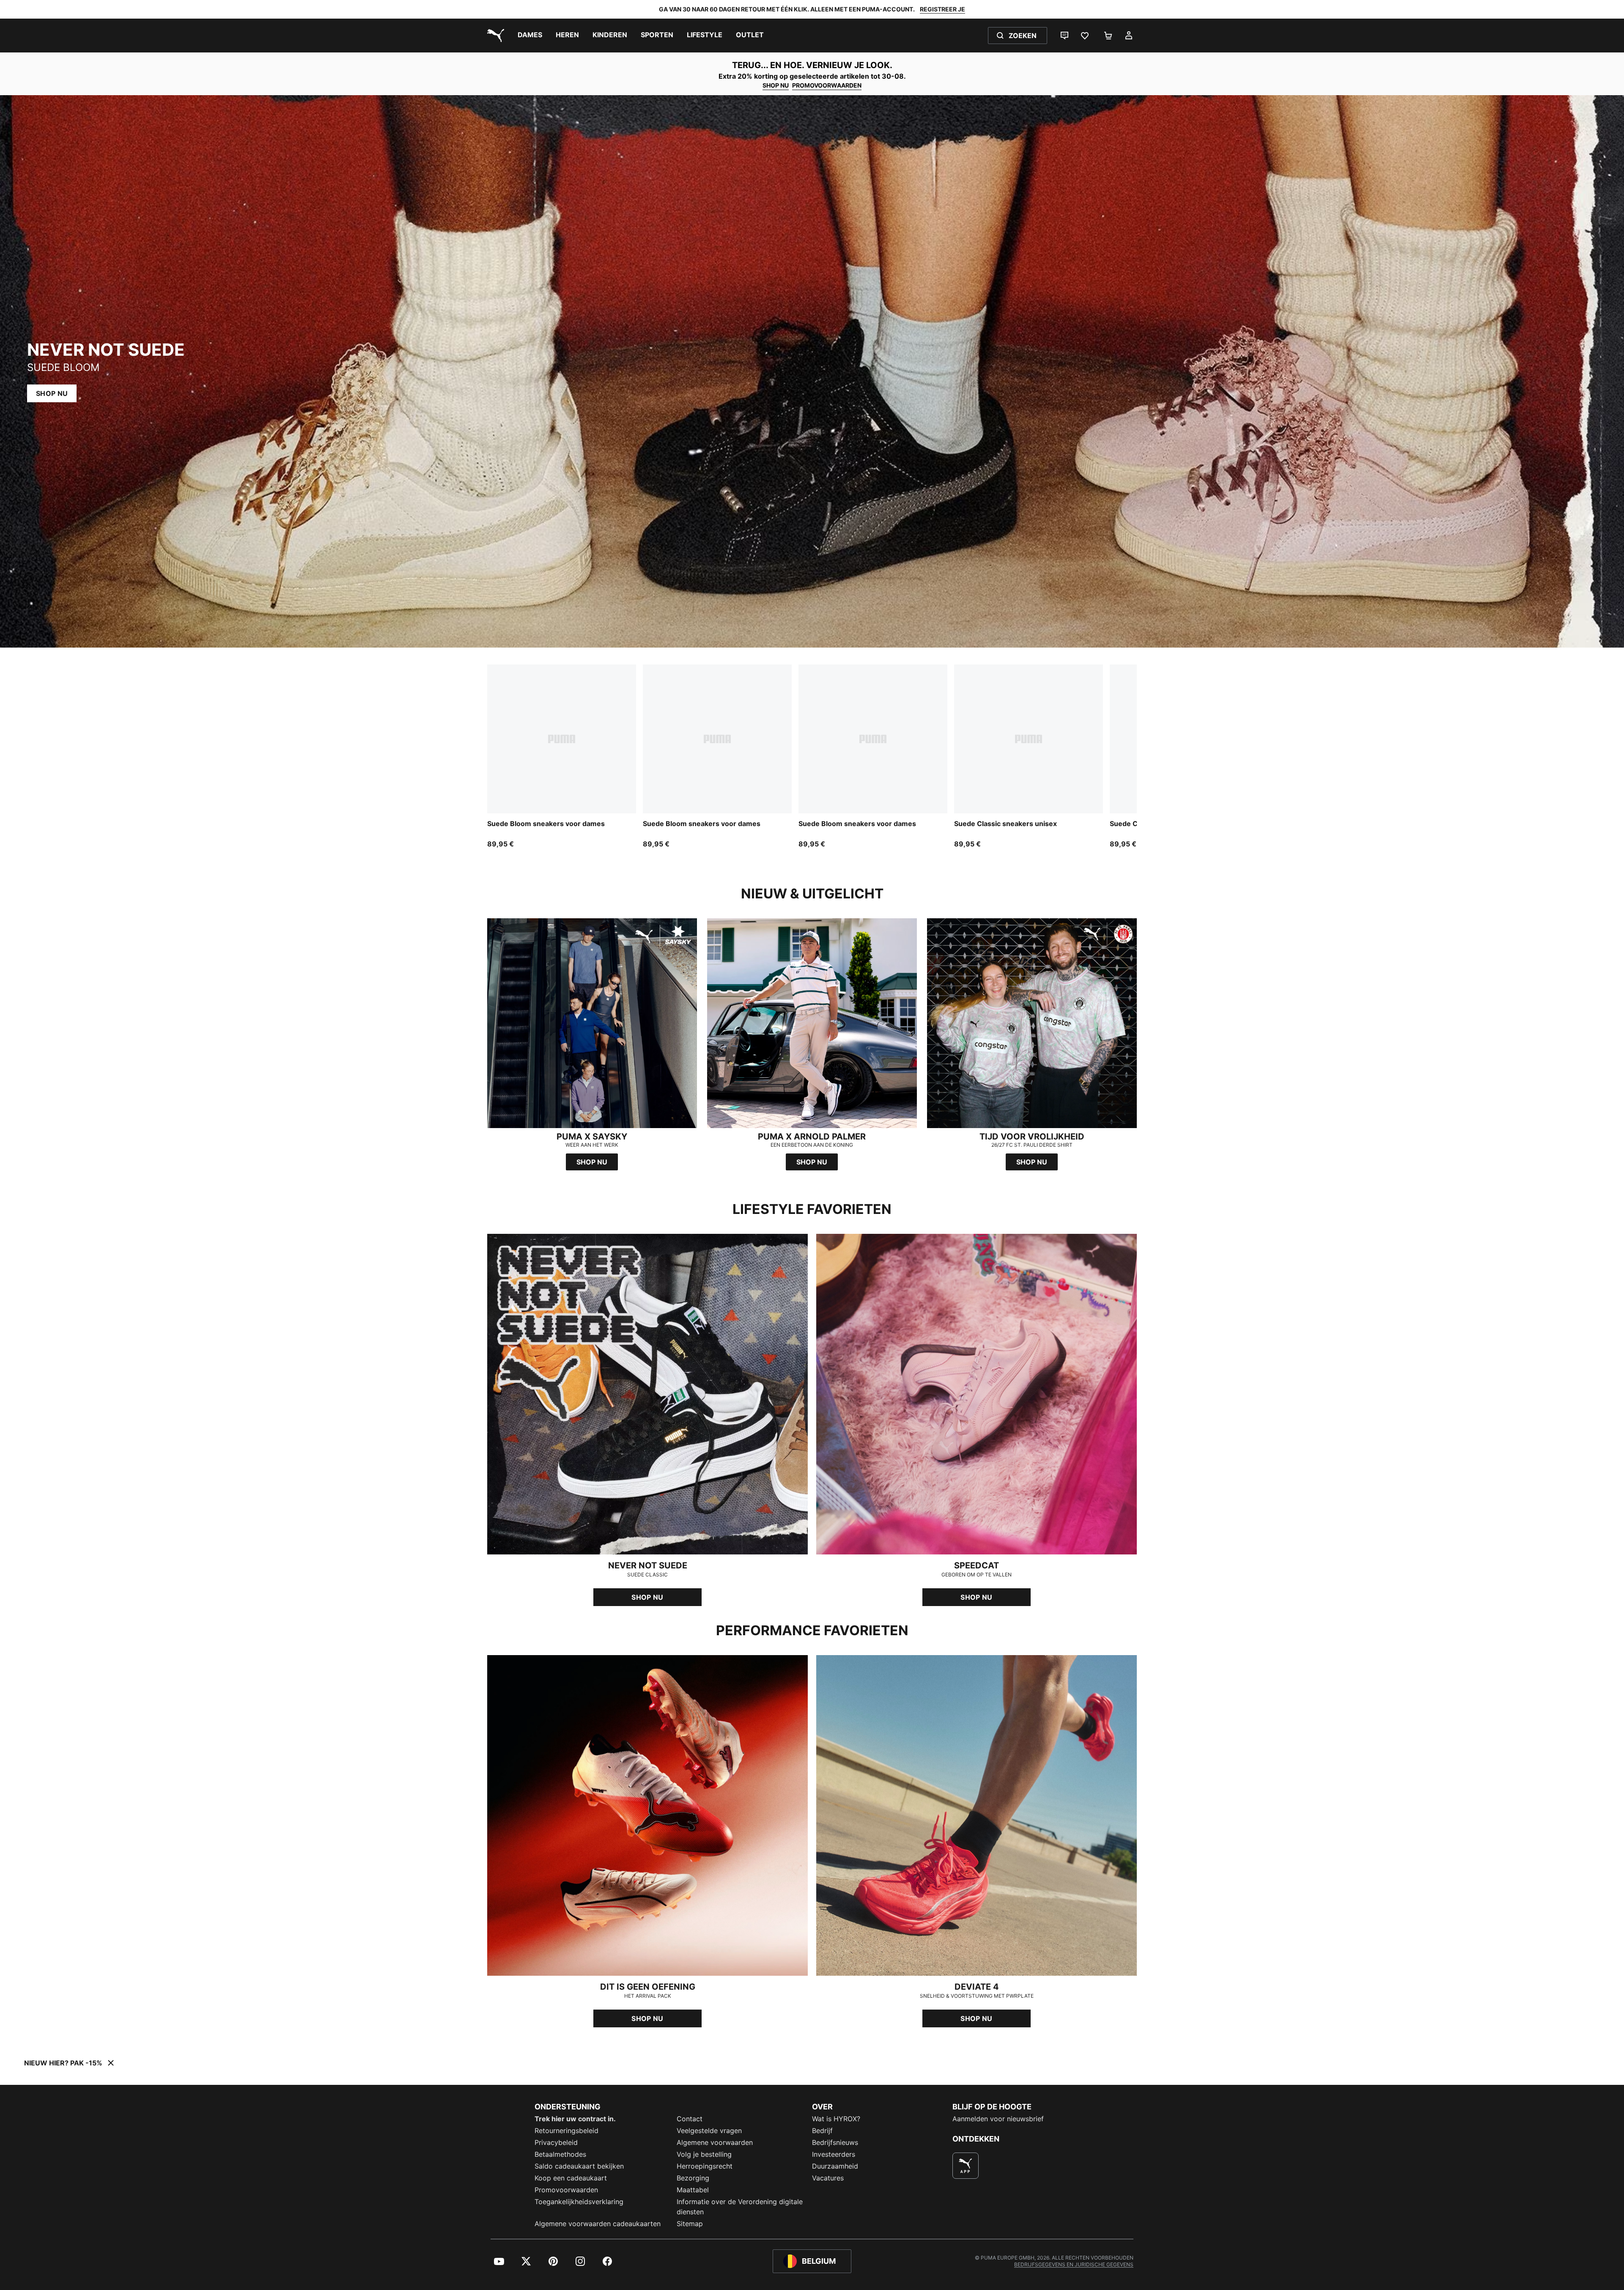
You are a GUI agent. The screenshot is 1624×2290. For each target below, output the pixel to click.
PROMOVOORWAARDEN (827, 85)
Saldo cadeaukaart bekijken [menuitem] (579, 2166)
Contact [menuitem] (690, 2119)
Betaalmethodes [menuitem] (560, 2154)
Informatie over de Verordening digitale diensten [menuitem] (740, 2207)
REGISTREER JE (942, 9)
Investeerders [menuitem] (834, 2154)
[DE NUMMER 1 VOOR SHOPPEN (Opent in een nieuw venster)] (966, 2166)
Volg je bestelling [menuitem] (704, 2154)
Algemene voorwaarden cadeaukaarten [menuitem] (598, 2224)
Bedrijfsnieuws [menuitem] (835, 2142)
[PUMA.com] (494, 36)
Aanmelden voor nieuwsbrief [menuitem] (998, 2119)
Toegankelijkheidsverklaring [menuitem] (579, 2202)
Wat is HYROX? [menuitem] (836, 2119)
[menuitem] (530, 36)
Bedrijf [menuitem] (822, 2131)
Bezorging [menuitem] (693, 2178)
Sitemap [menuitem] (690, 2224)
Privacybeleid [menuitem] (556, 2142)
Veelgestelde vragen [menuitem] (709, 2131)
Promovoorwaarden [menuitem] (566, 2190)
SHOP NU (776, 85)
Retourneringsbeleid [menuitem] (566, 2131)
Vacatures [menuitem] (828, 2178)
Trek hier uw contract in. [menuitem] (575, 2119)
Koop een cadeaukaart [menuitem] (571, 2178)
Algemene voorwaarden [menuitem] (715, 2142)
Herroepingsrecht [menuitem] (705, 2166)
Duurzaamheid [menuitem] (835, 2166)
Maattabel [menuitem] (693, 2190)
